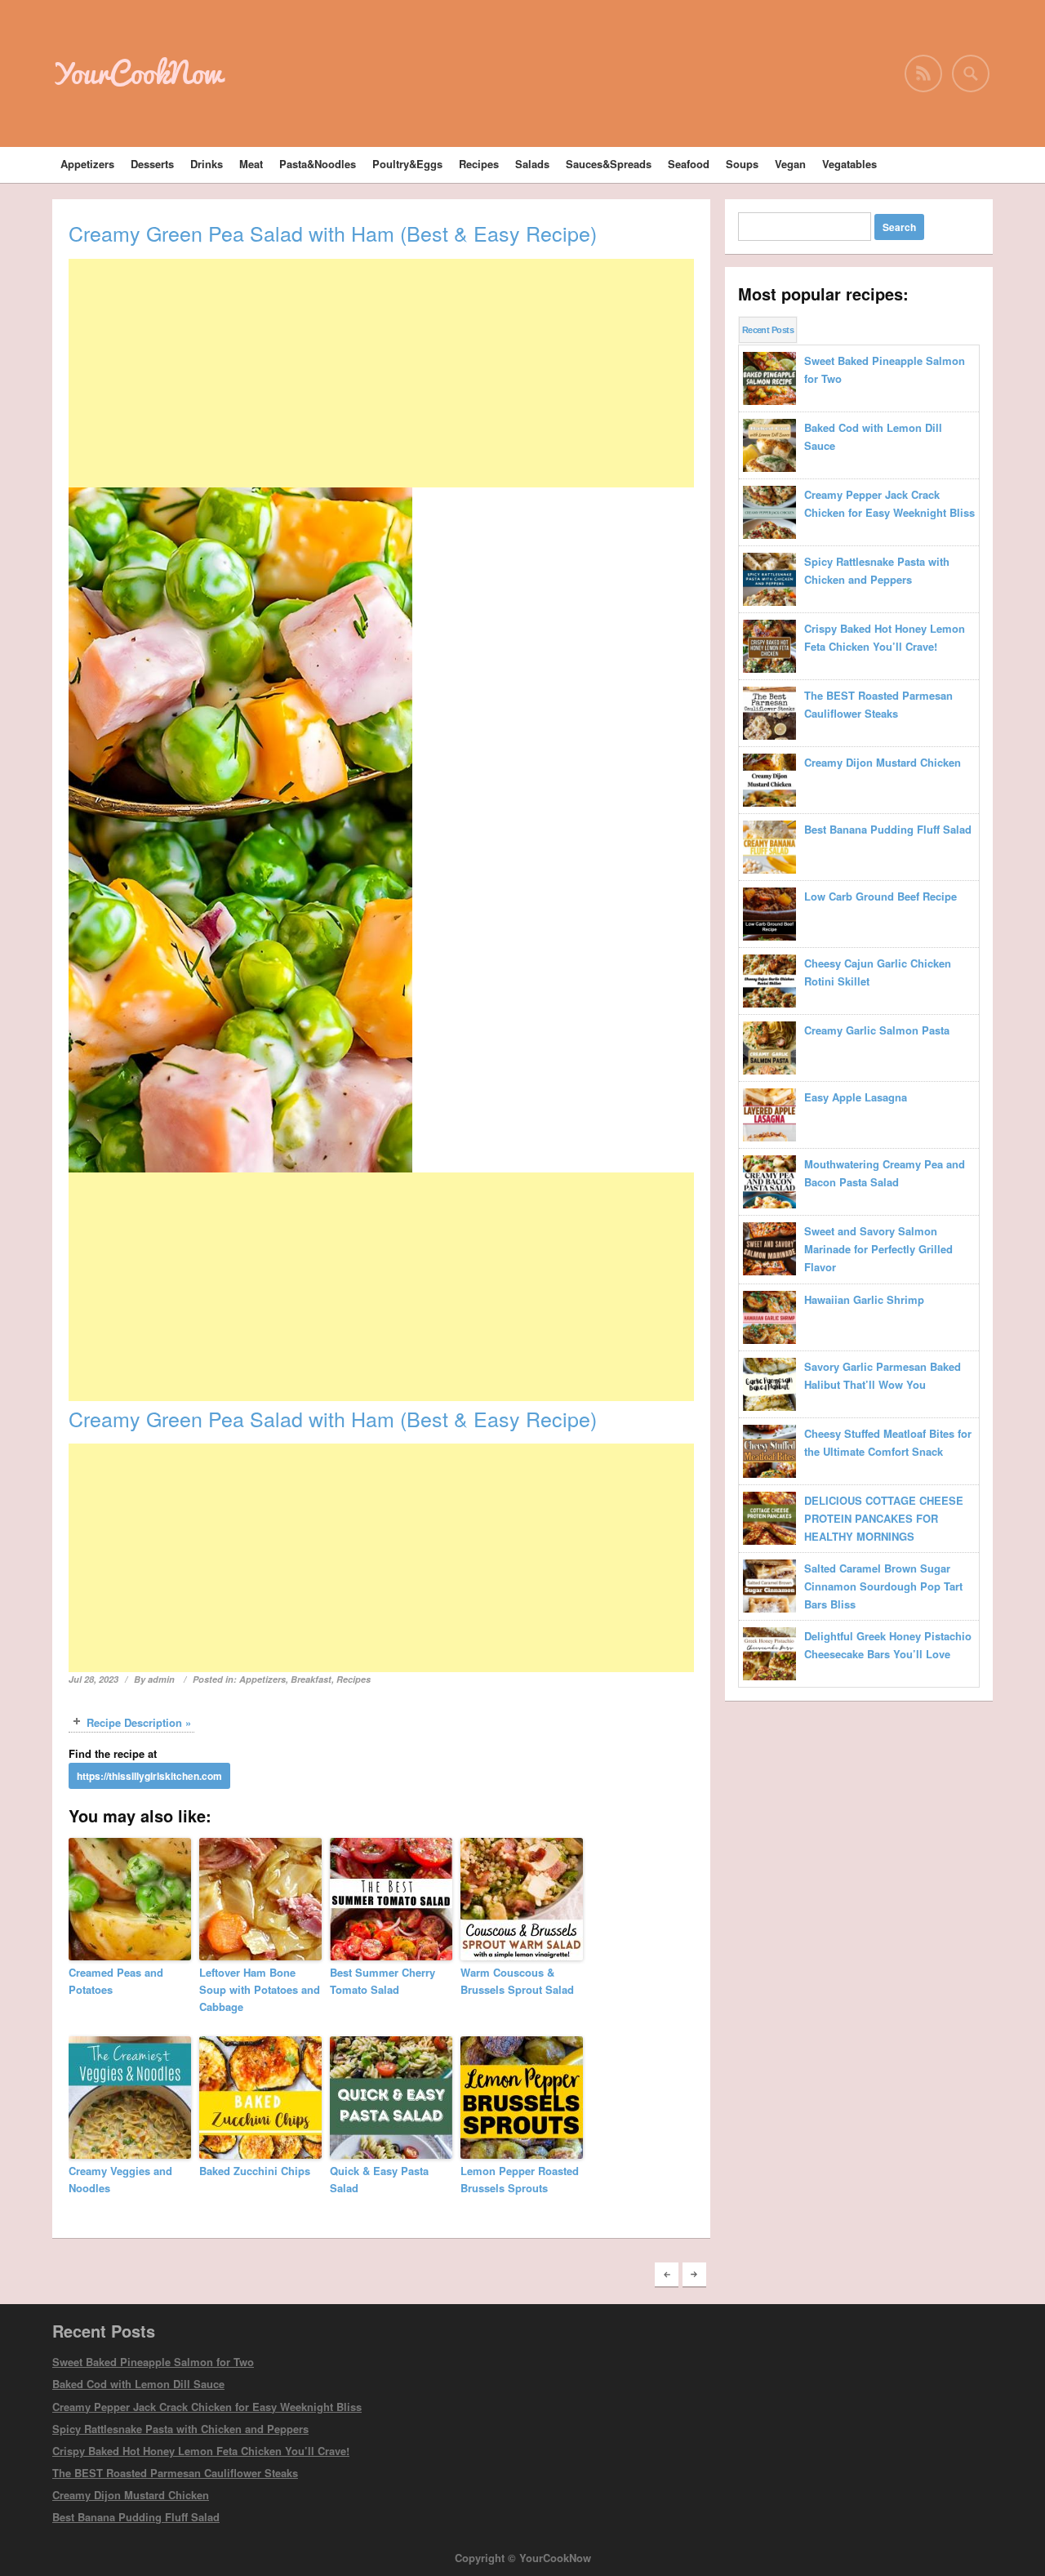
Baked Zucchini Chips (255, 2171)
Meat (251, 164)
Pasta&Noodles (318, 164)
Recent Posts (768, 330)
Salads (532, 164)
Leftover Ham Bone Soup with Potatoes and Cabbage (260, 1989)
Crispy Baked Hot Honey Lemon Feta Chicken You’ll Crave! (201, 2451)
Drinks (207, 164)
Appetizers (87, 164)
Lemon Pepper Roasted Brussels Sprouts (520, 2179)
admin (161, 1679)
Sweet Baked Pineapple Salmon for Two (153, 2362)
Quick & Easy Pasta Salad (379, 2179)
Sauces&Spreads (609, 164)
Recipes (479, 164)
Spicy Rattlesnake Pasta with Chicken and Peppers (180, 2429)
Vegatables (849, 164)
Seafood (689, 164)
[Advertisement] (381, 373)
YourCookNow (137, 73)
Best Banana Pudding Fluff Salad (136, 2517)
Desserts (152, 164)
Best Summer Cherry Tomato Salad (382, 1981)
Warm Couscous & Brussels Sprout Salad (517, 1981)
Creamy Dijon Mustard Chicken (131, 2495)
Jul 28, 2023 (93, 1679)
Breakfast (311, 1679)
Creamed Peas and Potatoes (116, 1981)
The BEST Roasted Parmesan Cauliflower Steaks (175, 2473)
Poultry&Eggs (407, 164)
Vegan (790, 164)
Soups (742, 164)
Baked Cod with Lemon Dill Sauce (138, 2384)
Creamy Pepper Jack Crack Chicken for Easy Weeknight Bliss (207, 2407)
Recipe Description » (139, 1722)
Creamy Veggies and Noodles (120, 2179)
